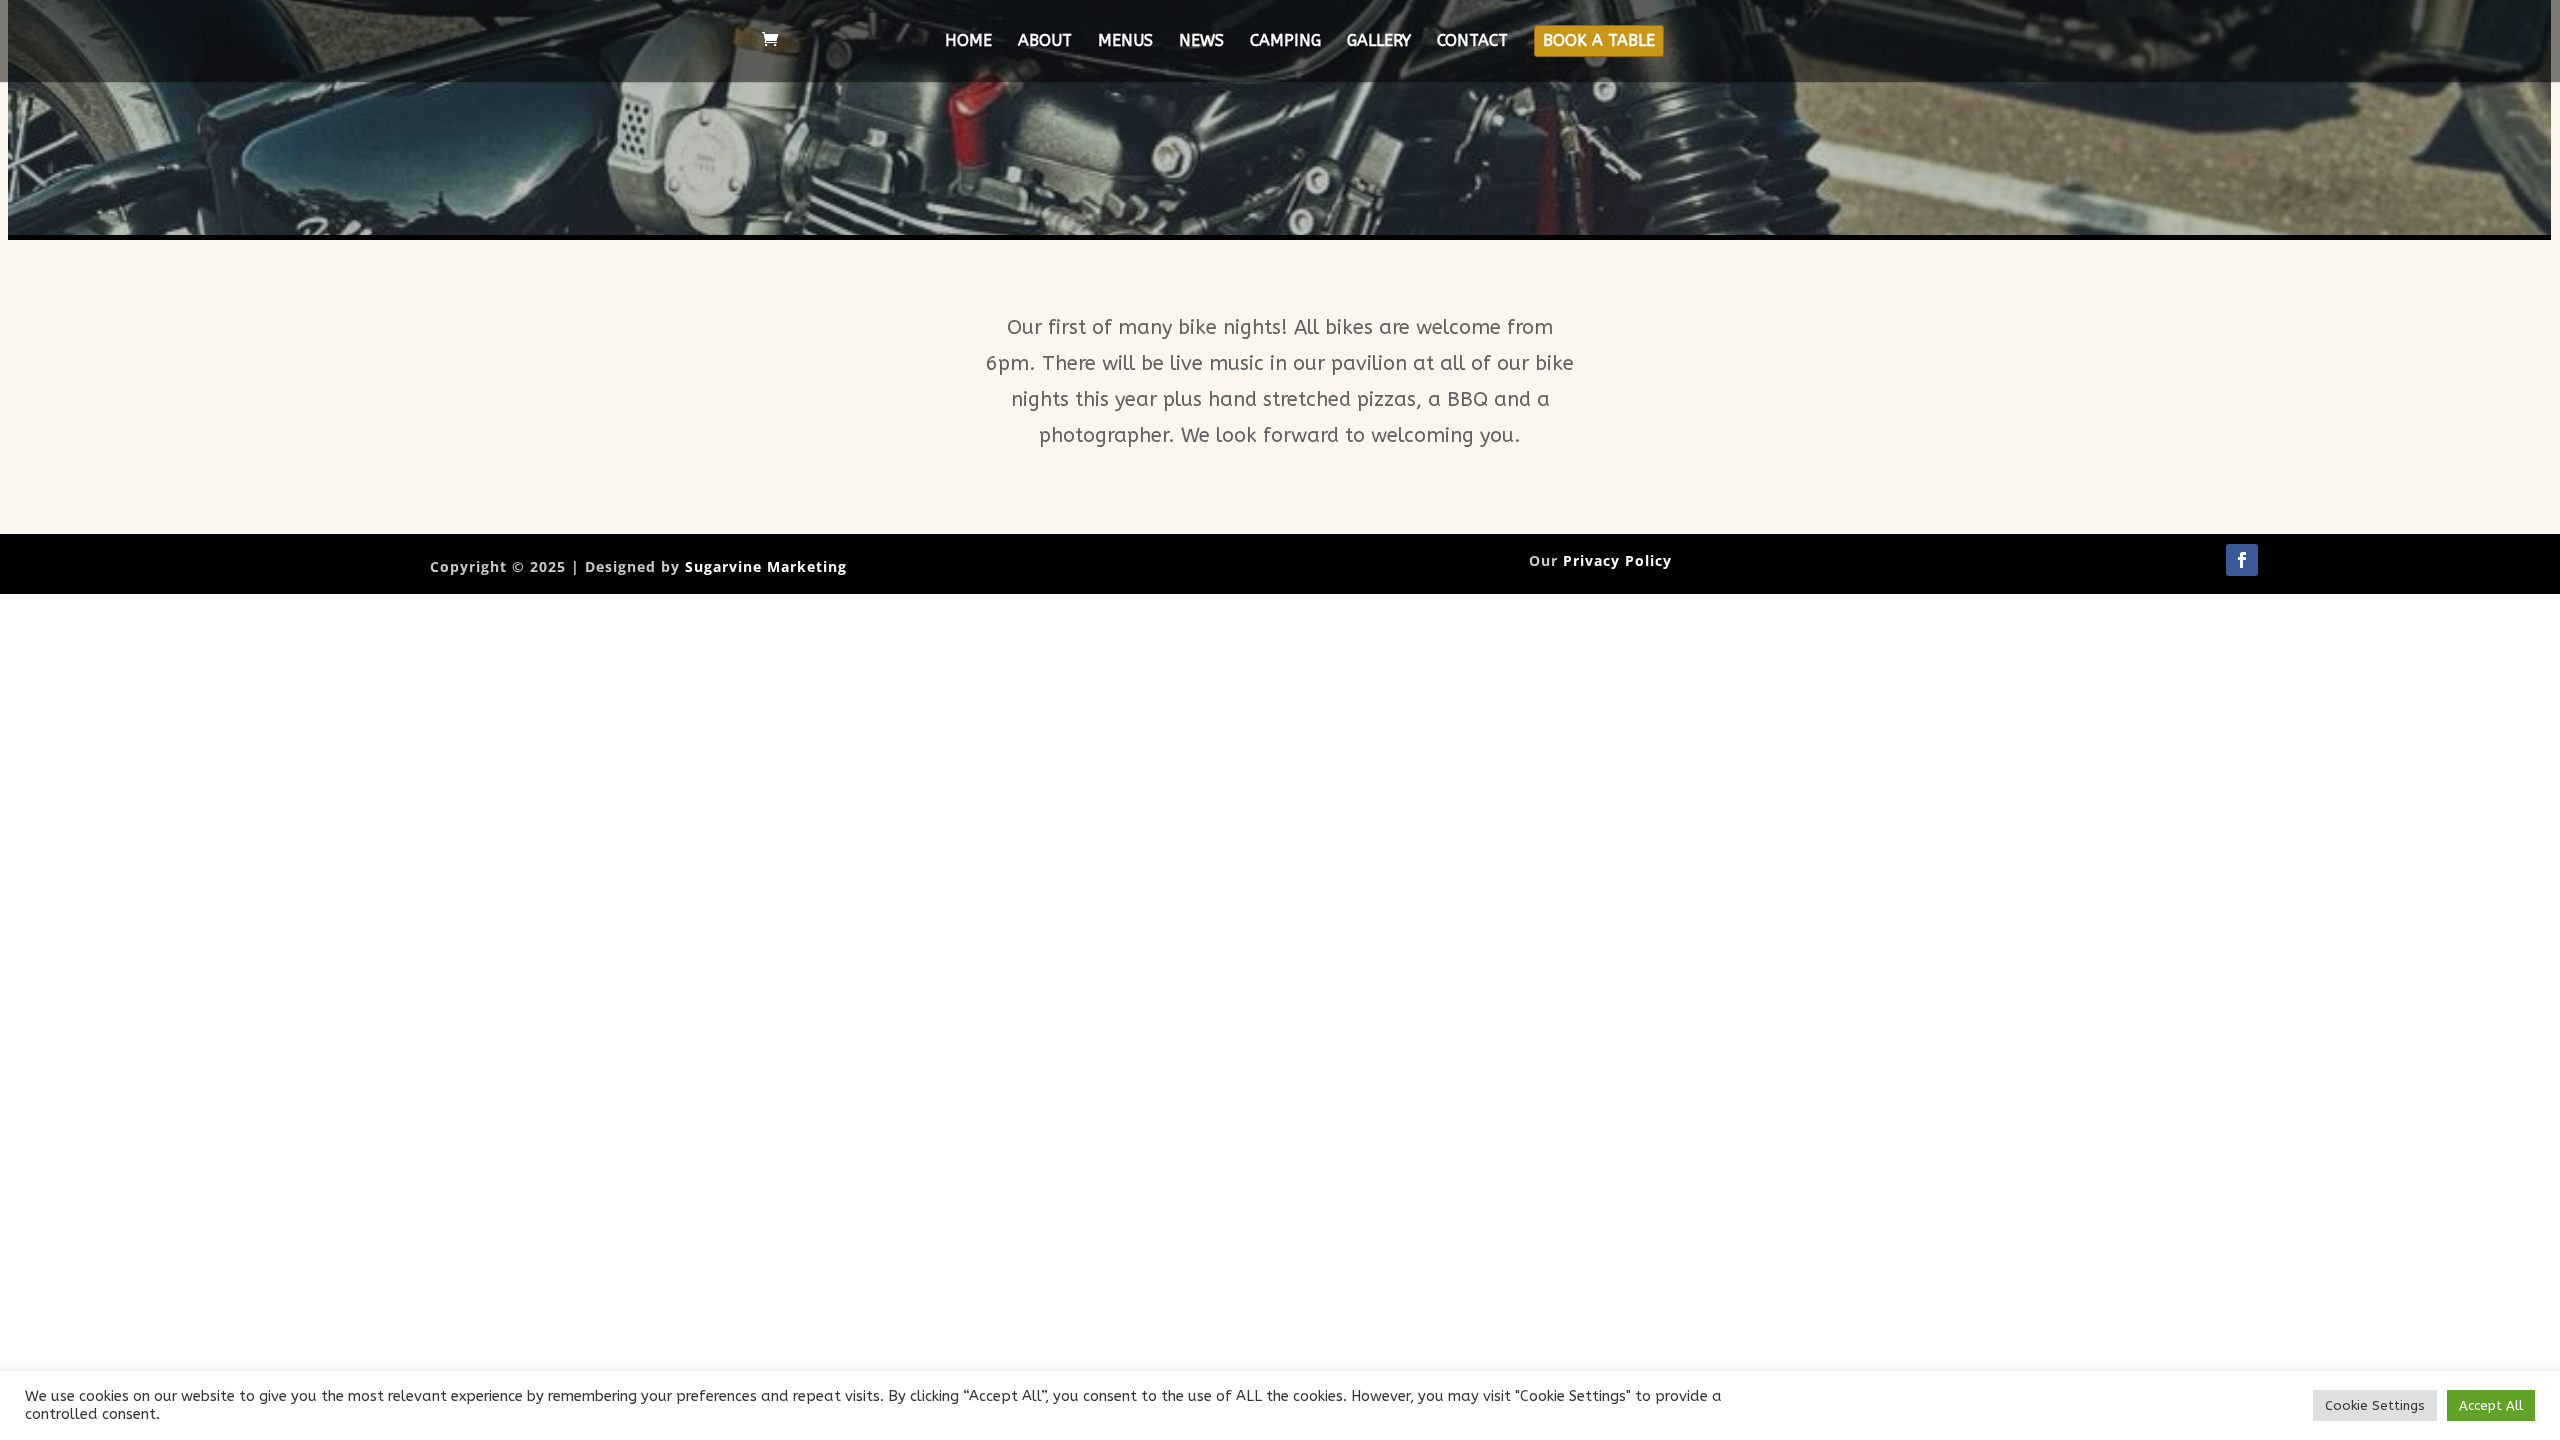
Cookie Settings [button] (2375, 1405)
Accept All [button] (2491, 1405)
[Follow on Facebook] (2242, 560)
